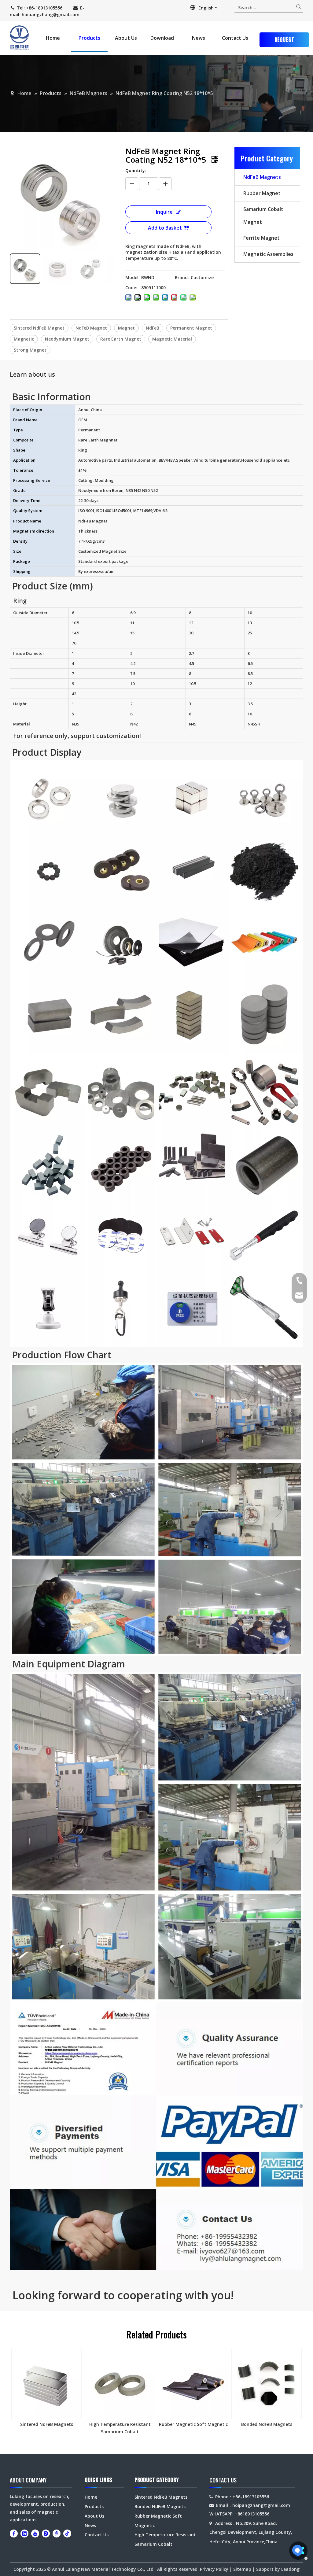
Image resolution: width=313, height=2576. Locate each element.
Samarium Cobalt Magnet (263, 216)
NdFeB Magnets (262, 177)
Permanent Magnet (191, 328)
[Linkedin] (24, 2534)
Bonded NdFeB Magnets (267, 2424)
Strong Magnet (30, 350)
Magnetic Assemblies (268, 254)
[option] (46, 2388)
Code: (131, 288)
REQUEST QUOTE (284, 41)
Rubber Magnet (262, 193)
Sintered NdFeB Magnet (39, 328)
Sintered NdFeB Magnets (47, 2424)
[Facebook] (14, 2534)
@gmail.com (66, 15)
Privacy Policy (214, 2569)
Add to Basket (165, 228)
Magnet (126, 328)
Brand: (182, 277)
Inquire (164, 212)
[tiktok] (67, 2534)
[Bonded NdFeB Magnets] (267, 2384)
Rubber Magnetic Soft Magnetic (193, 2424)
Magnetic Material (172, 339)
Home (91, 2497)
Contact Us (97, 2535)
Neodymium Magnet (67, 339)
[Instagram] (46, 2534)
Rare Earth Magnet (121, 339)
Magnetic (24, 339)
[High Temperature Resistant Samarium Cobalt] (120, 2384)
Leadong (290, 2569)
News (90, 2525)
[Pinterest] (57, 2534)
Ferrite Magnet (261, 238)
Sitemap (242, 2569)
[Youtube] (35, 2534)
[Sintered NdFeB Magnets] (46, 2384)
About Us (94, 2516)
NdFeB (153, 328)
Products (94, 2506)
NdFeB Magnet (91, 328)
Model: (133, 277)
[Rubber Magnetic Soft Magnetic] (193, 2384)
